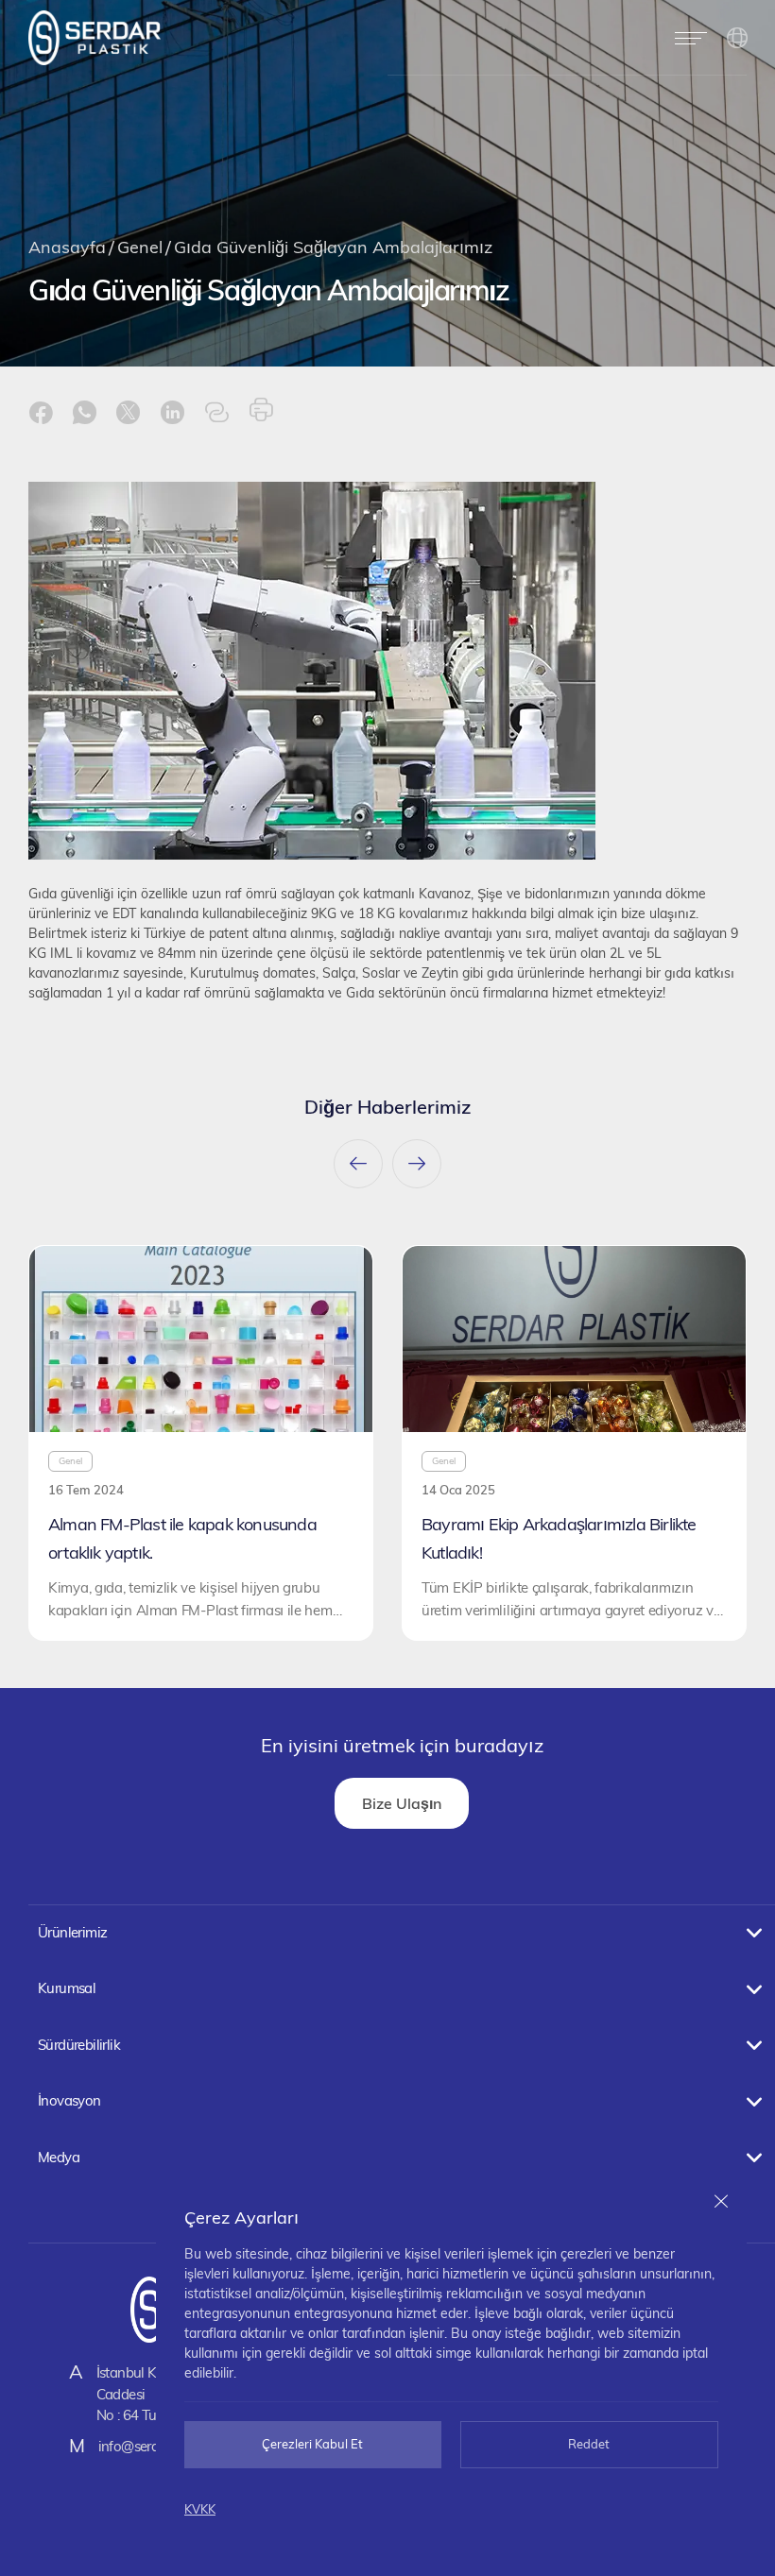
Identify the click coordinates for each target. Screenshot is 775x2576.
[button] (691, 38)
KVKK (200, 2509)
